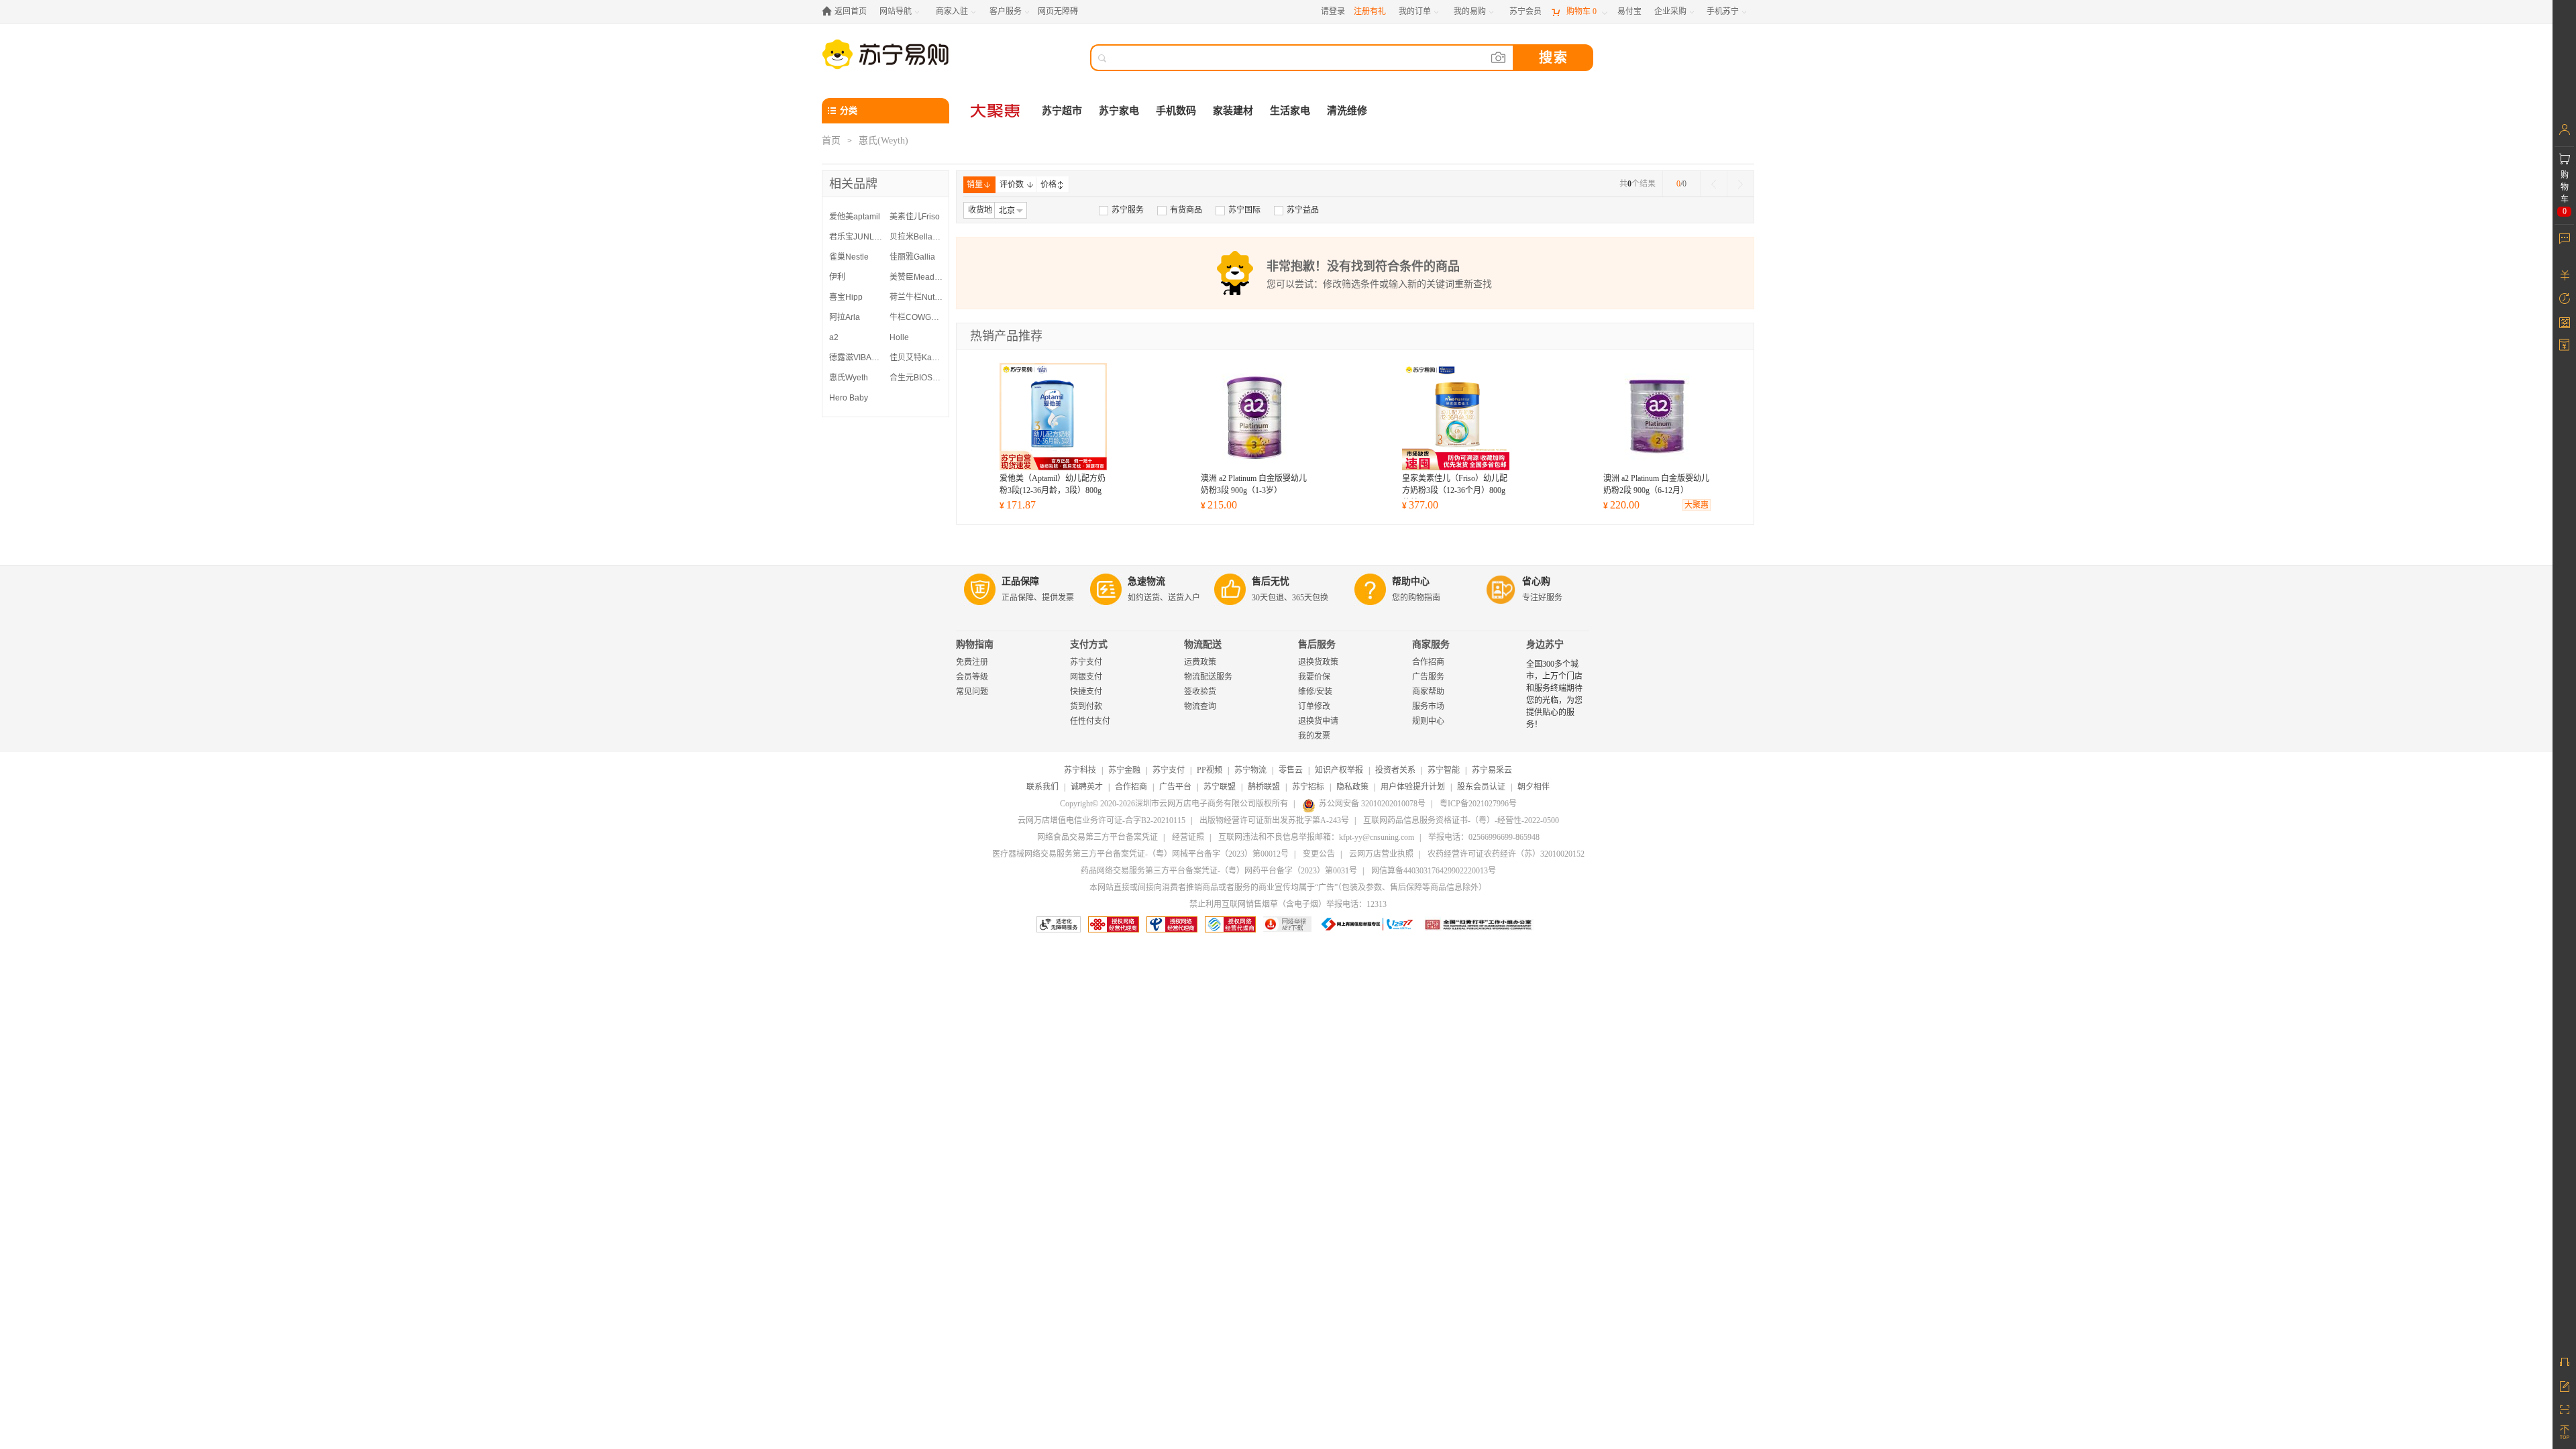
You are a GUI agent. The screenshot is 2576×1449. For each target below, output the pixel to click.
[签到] (2564, 322)
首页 (831, 141)
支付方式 (1089, 644)
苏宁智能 (1444, 770)
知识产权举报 (1339, 770)
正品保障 (1020, 581)
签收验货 (1200, 692)
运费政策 (1200, 662)
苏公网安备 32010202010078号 (1372, 804)
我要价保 (1314, 677)
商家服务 (1431, 644)
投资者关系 (1395, 770)
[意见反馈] (2564, 1385)
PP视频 (1210, 770)
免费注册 (972, 662)
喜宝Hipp (846, 297)
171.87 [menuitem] (1018, 505)
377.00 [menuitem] (1420, 505)
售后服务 (1317, 644)
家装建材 (1233, 111)
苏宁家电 (1119, 111)
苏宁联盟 (1220, 787)
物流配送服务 (1208, 677)
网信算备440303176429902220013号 (1434, 871)
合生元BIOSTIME (916, 378)
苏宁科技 (1080, 770)
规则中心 (1428, 721)
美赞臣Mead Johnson (916, 277)
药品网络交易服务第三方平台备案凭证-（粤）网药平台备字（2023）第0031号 (1219, 871)
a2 (834, 337)
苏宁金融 (1124, 770)
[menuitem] (1121, 210)
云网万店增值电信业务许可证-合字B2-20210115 (1102, 820)
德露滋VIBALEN (856, 358)
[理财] (2564, 275)
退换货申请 (1318, 721)
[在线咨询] (2564, 1362)
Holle (899, 337)
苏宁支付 (1086, 662)
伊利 (837, 277)
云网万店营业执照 (1381, 854)
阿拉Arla (845, 317)
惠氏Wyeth (849, 378)
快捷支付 (1086, 692)
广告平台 (1175, 787)
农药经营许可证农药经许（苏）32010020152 (1506, 854)
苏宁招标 (1308, 787)
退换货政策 (1318, 662)
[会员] (2564, 129)
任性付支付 (1090, 721)
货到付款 (1086, 706)
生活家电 (1290, 111)
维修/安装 (1315, 692)
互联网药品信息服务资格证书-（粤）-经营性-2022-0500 (1461, 820)
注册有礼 (1370, 11)
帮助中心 (1411, 581)
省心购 (1536, 581)
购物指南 (975, 644)
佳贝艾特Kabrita (916, 358)
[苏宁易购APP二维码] (2564, 1409)
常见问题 (972, 692)
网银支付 (1086, 677)
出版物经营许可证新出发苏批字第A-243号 (1274, 820)
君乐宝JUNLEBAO (856, 237)
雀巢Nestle (849, 257)
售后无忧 (1271, 581)
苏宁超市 (1062, 111)
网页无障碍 (1058, 11)
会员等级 (972, 677)
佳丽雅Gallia (912, 257)
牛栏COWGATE (916, 317)
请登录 (1333, 11)
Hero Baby (849, 398)
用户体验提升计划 (1413, 787)
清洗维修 (1347, 111)
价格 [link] (1049, 184)
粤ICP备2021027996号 (1478, 804)
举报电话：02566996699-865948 (1484, 837)
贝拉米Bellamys (916, 237)
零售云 (1291, 770)
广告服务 (1428, 677)
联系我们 (1042, 787)
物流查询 (1200, 706)
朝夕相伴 (1534, 787)
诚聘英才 (1087, 787)
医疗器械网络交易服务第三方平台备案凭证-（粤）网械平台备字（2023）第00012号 (1140, 854)
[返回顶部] (2564, 1432)
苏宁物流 (1250, 770)
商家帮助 (1428, 692)
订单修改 (1314, 706)
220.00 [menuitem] (1621, 505)
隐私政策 (1352, 787)
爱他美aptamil (855, 217)
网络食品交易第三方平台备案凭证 (1097, 837)
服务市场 (1428, 706)
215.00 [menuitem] (1219, 505)
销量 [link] (975, 184)
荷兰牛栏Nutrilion (916, 297)
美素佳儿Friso (915, 217)
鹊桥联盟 (1264, 787)
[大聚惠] (996, 111)
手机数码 (1176, 111)
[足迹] (2564, 299)
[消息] (2564, 238)
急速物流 (1146, 581)
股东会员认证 (1481, 787)
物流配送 (1203, 644)
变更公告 (1319, 854)
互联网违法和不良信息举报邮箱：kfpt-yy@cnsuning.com (1316, 837)
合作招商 (1428, 662)
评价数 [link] (1012, 184)
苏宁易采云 (1492, 770)
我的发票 (1314, 736)
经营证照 (1188, 837)
